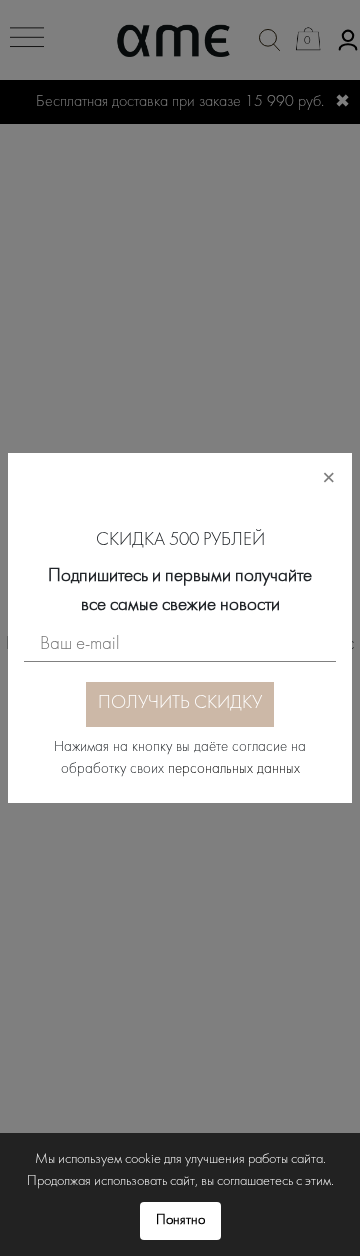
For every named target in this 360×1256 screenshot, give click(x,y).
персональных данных (234, 769)
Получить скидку (180, 703)
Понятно (180, 1220)
